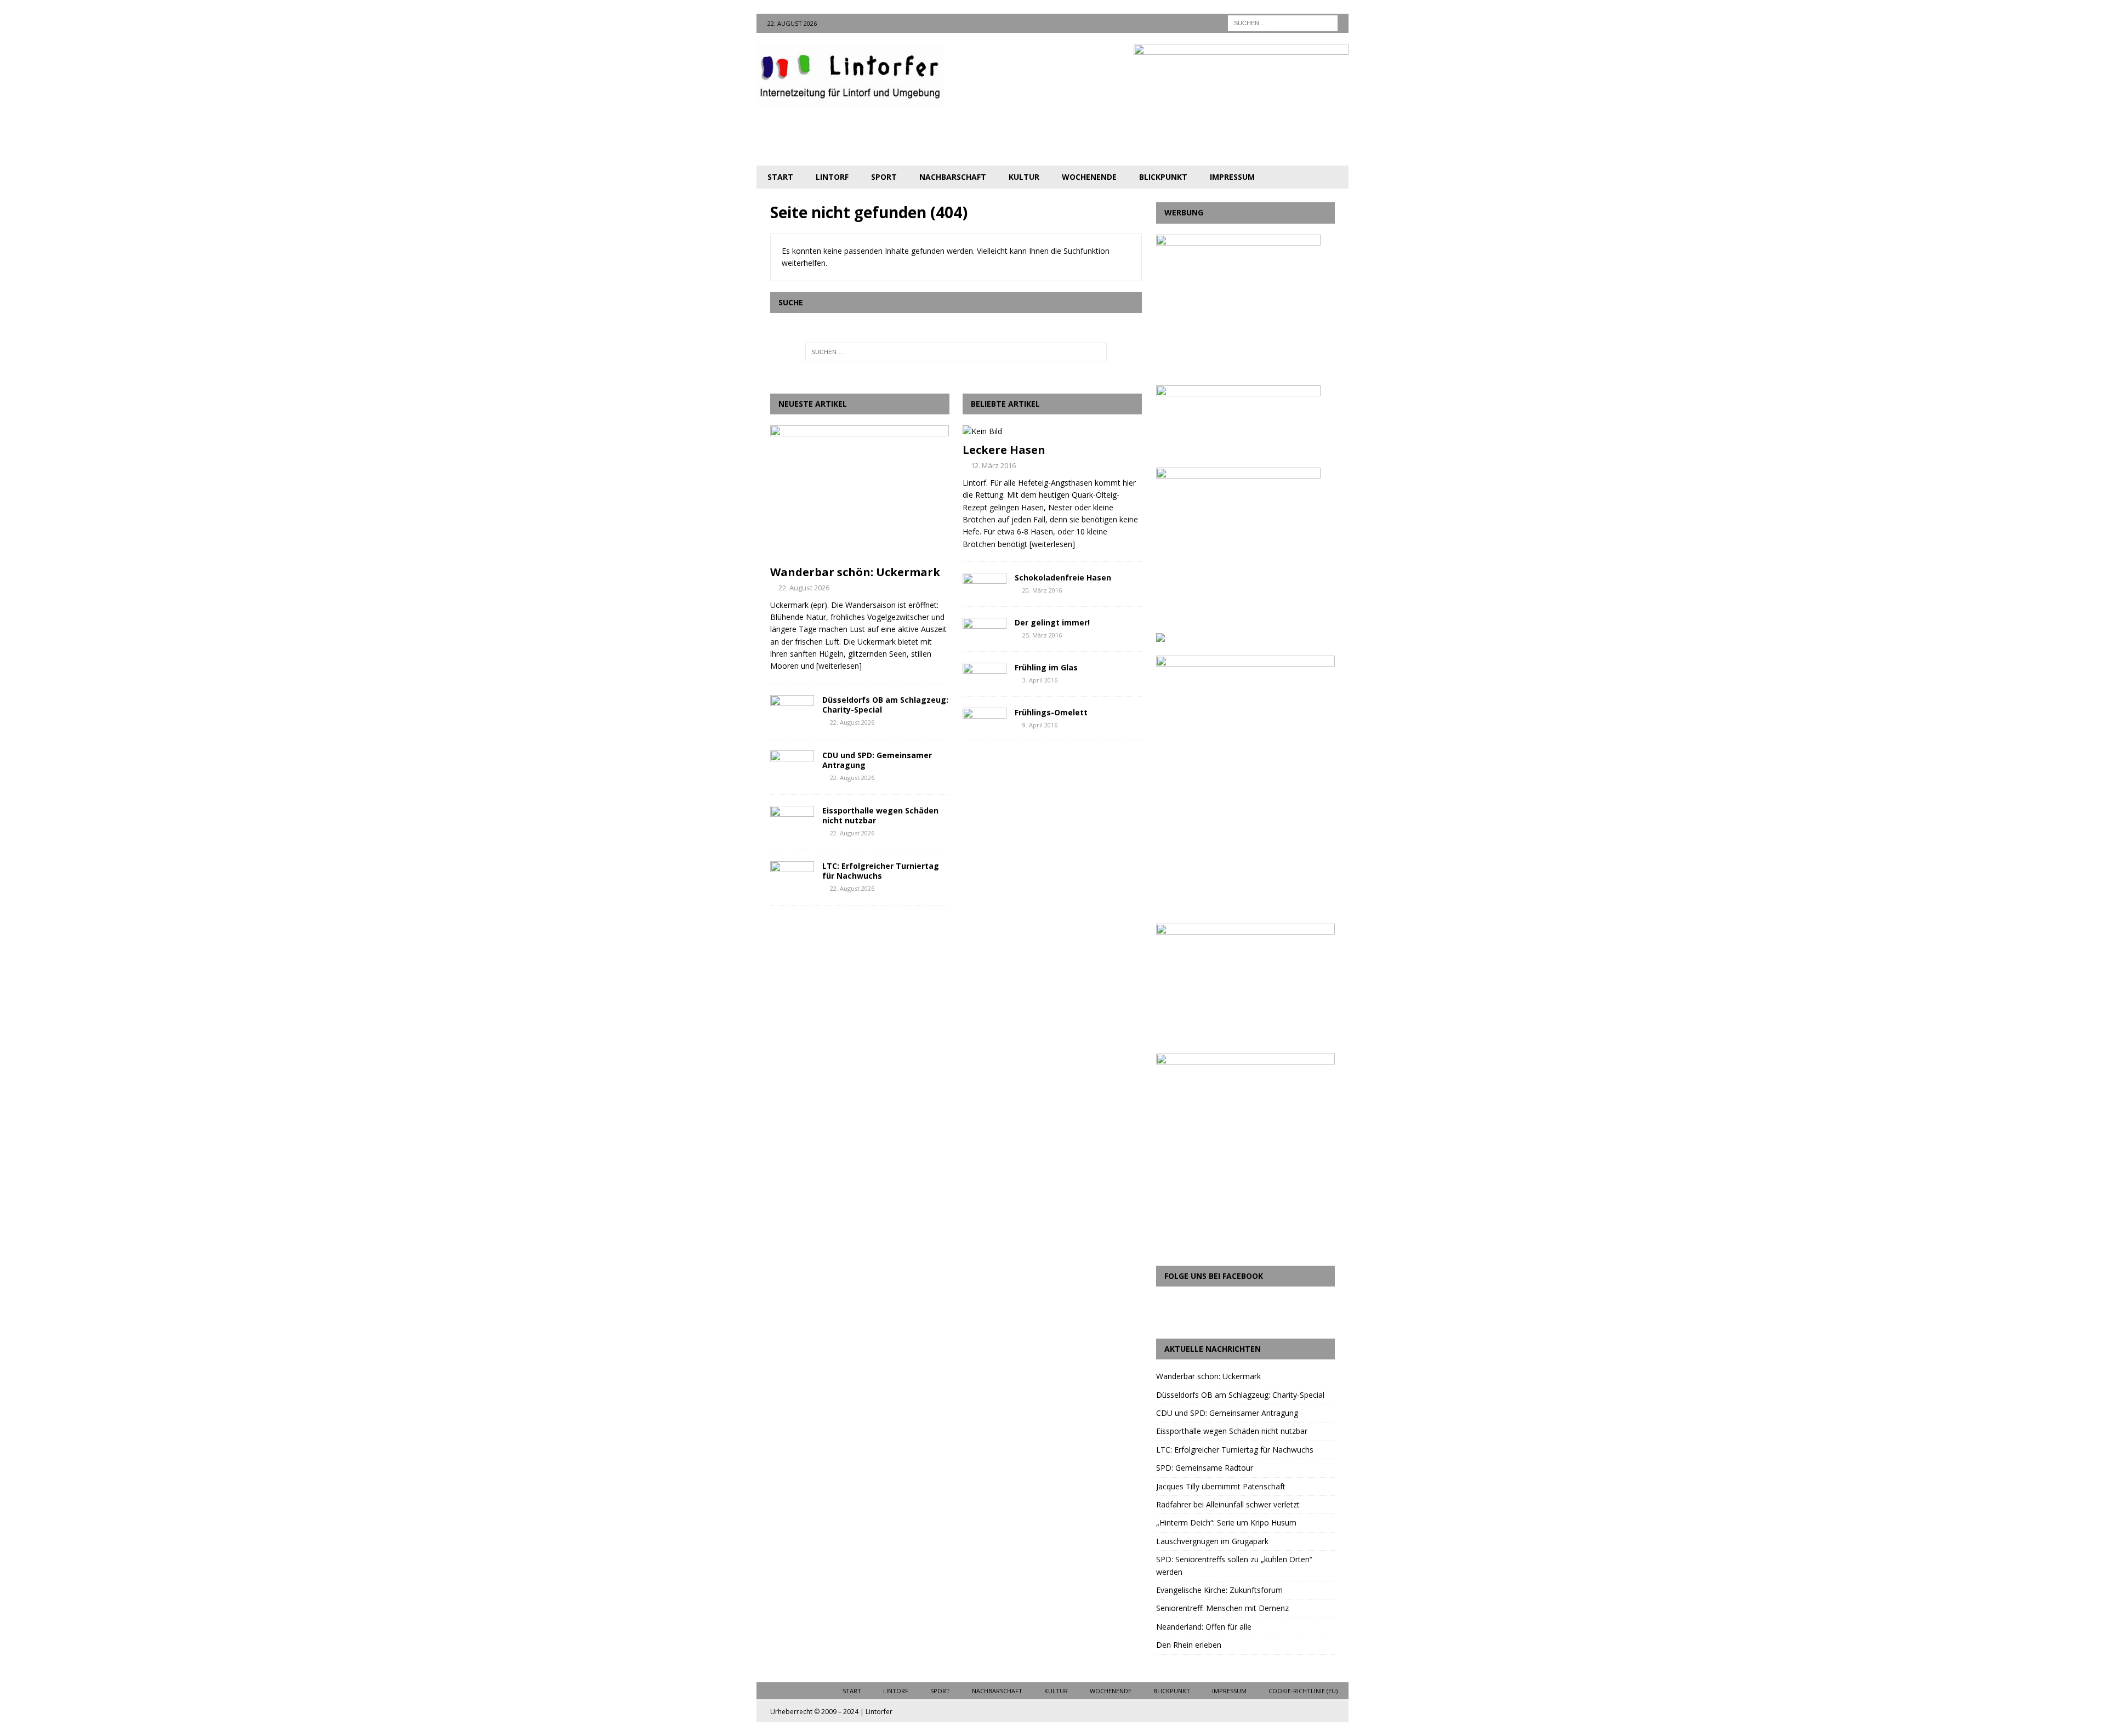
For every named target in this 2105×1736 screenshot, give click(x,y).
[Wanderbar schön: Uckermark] (860, 493)
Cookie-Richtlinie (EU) (1303, 1691)
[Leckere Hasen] (1052, 431)
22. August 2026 (804, 588)
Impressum (1232, 177)
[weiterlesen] (839, 666)
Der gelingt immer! (1052, 622)
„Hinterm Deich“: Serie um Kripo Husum (1226, 1522)
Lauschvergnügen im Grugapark (1212, 1541)
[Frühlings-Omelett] (985, 718)
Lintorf (832, 177)
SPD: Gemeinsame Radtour (1205, 1468)
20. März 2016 (1042, 590)
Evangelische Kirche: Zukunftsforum (1219, 1590)
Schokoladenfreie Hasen (1063, 577)
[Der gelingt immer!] (985, 628)
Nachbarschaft (953, 177)
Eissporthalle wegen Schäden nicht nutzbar (880, 815)
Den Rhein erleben (1189, 1645)
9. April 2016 (1040, 725)
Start (780, 177)
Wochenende (1089, 177)
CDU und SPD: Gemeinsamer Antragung (877, 760)
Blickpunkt (1163, 177)
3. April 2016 (1040, 680)
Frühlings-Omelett (1051, 712)
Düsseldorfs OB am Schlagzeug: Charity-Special (885, 705)
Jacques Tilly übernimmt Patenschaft (1221, 1486)
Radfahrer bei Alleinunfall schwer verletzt (1228, 1504)
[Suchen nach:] (1283, 22)
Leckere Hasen (1004, 450)
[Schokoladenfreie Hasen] (985, 583)
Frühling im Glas (1046, 667)
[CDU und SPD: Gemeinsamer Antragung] (792, 767)
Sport (884, 177)
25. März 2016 (1042, 635)
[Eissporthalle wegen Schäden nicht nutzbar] (792, 822)
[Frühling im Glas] (985, 673)
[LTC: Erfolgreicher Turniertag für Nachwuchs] (792, 878)
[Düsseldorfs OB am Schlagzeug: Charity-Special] (792, 712)
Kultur (1024, 177)
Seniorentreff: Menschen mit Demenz (1222, 1608)
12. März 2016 (993, 465)
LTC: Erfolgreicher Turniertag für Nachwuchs (881, 871)
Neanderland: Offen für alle (1204, 1627)
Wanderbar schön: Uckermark (855, 572)
